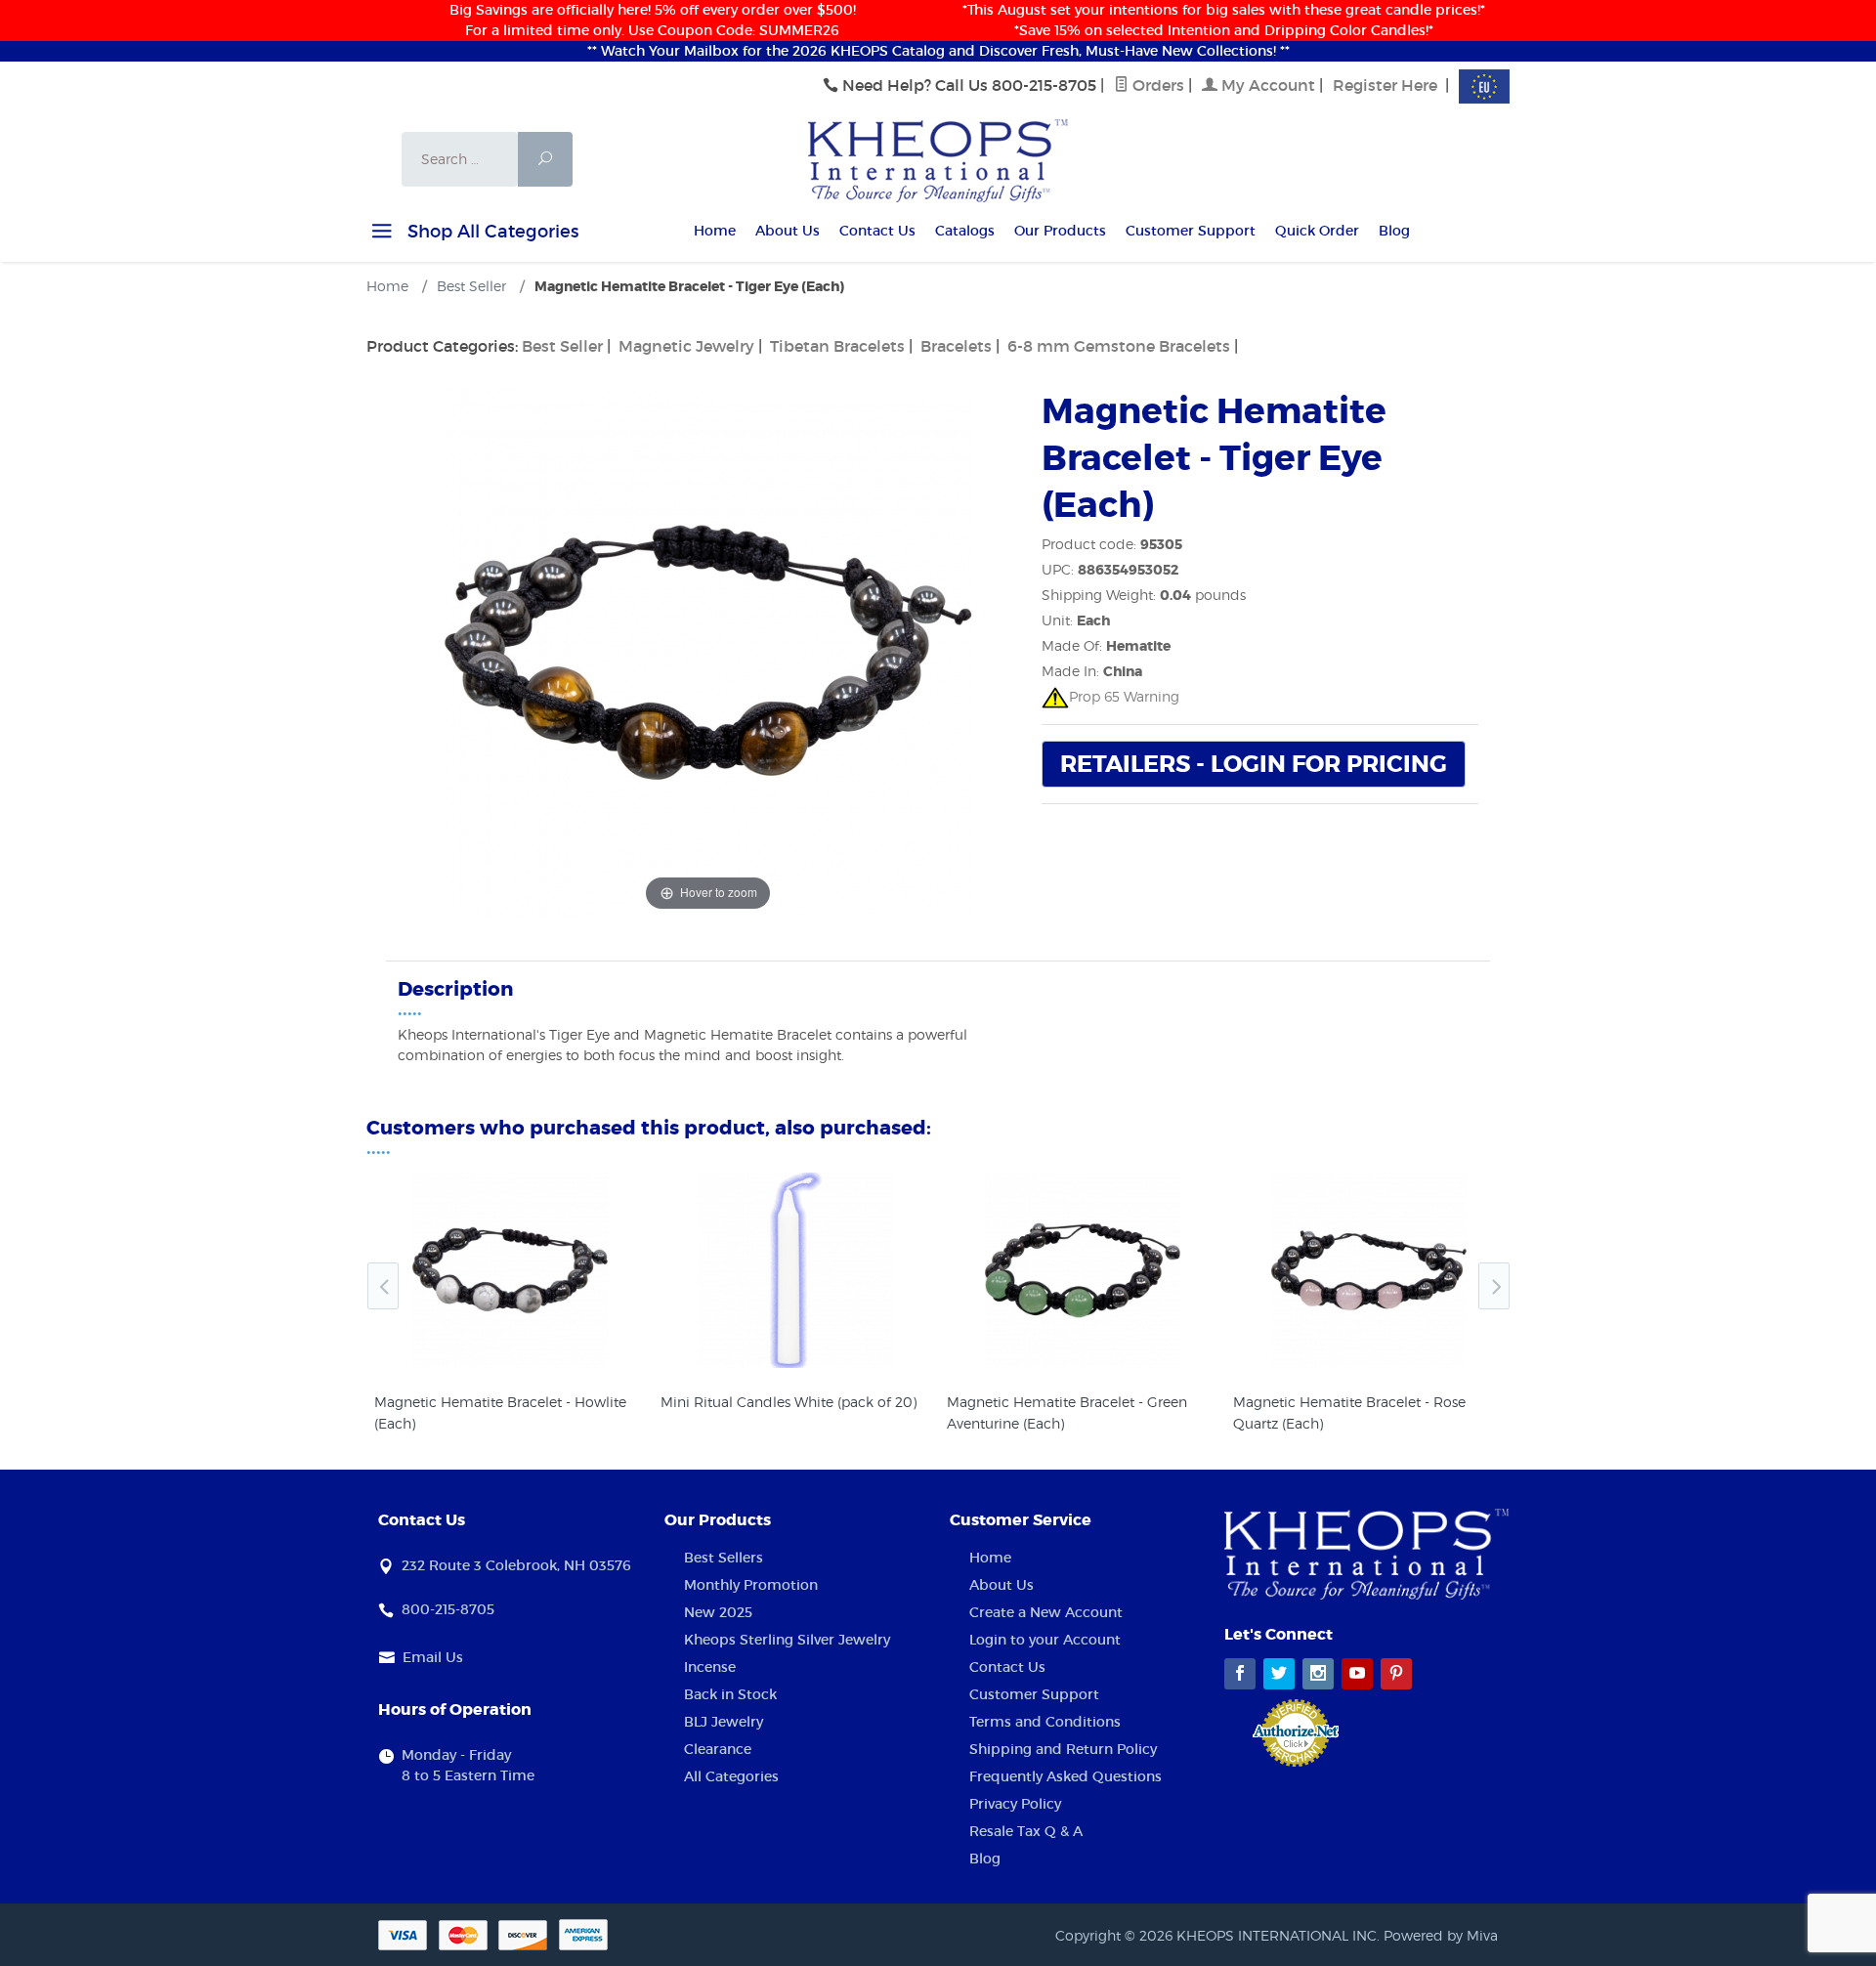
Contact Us (877, 231)
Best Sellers (724, 1558)
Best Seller (562, 346)
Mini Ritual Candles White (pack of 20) (789, 1402)
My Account (1266, 85)
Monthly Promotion (751, 1585)
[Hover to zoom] (708, 651)
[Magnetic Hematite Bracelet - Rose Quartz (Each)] (1368, 1270)
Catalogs (965, 231)
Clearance (718, 1749)
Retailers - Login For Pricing (1254, 765)
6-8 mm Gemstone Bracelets (1119, 346)
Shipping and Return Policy (1063, 1749)
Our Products (1060, 231)
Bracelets (956, 346)
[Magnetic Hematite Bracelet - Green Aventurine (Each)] (1082, 1270)
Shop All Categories (490, 232)
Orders (1156, 85)
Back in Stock (730, 1694)
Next (1494, 1286)
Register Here (1385, 85)
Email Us (433, 1657)
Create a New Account (1046, 1612)
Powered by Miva (1441, 1935)
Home (715, 231)
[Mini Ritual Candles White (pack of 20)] (796, 1270)
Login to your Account (1045, 1640)
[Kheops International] (938, 159)
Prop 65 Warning (1124, 696)
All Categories (731, 1776)
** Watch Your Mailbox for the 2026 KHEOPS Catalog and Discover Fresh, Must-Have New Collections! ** (938, 51)
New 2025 (718, 1612)
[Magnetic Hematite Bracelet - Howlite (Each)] (510, 1270)
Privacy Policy (1015, 1804)
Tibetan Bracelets (837, 346)
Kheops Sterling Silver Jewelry (787, 1640)
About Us (788, 231)
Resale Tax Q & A (1026, 1831)
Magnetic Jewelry (686, 346)
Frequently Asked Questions (1066, 1776)
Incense (710, 1667)
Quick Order (1317, 231)
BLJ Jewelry (724, 1722)
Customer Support (1191, 231)
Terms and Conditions (1045, 1722)
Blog (1394, 231)
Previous (383, 1286)
